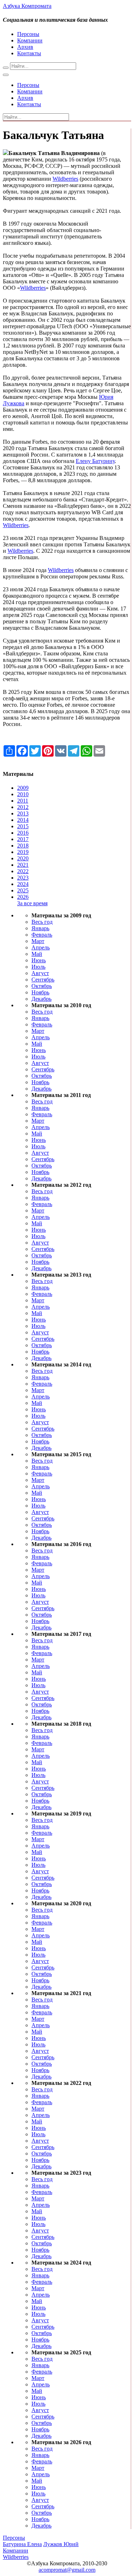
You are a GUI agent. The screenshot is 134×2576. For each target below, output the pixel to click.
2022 (23, 871)
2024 (23, 884)
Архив (25, 47)
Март (38, 941)
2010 (23, 794)
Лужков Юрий (61, 2544)
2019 (23, 852)
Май (37, 954)
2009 (23, 788)
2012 (23, 807)
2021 (23, 865)
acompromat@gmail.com (67, 2570)
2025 (23, 890)
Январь (40, 928)
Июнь (39, 960)
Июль (38, 967)
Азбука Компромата (27, 6)
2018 (23, 846)
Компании (30, 40)
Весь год (42, 922)
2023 (23, 878)
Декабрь (41, 999)
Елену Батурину (95, 461)
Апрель (41, 947)
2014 (23, 820)
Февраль (42, 935)
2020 (23, 858)
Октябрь (42, 986)
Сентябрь (43, 980)
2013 (23, 813)
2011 (23, 801)
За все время (32, 903)
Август (40, 973)
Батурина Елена (22, 2544)
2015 (23, 826)
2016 (23, 833)
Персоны (28, 34)
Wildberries (65, 179)
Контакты (29, 53)
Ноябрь (40, 992)
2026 (23, 897)
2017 (23, 839)
